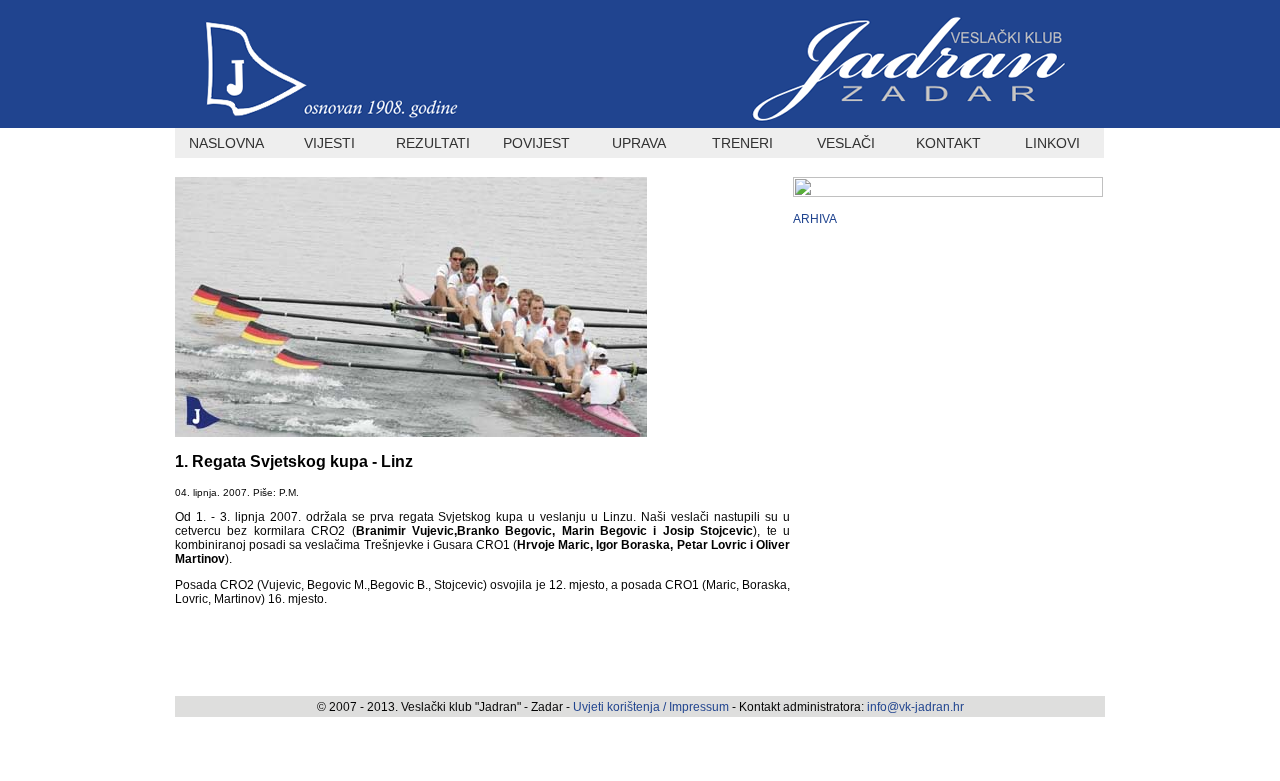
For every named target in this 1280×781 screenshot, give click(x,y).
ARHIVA (815, 219)
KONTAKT (948, 143)
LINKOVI (1052, 143)
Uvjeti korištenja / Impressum (652, 707)
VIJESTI (329, 143)
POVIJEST (536, 143)
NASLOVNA (226, 143)
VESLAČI (846, 143)
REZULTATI (433, 143)
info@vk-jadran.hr (915, 707)
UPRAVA (639, 143)
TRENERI (742, 143)
